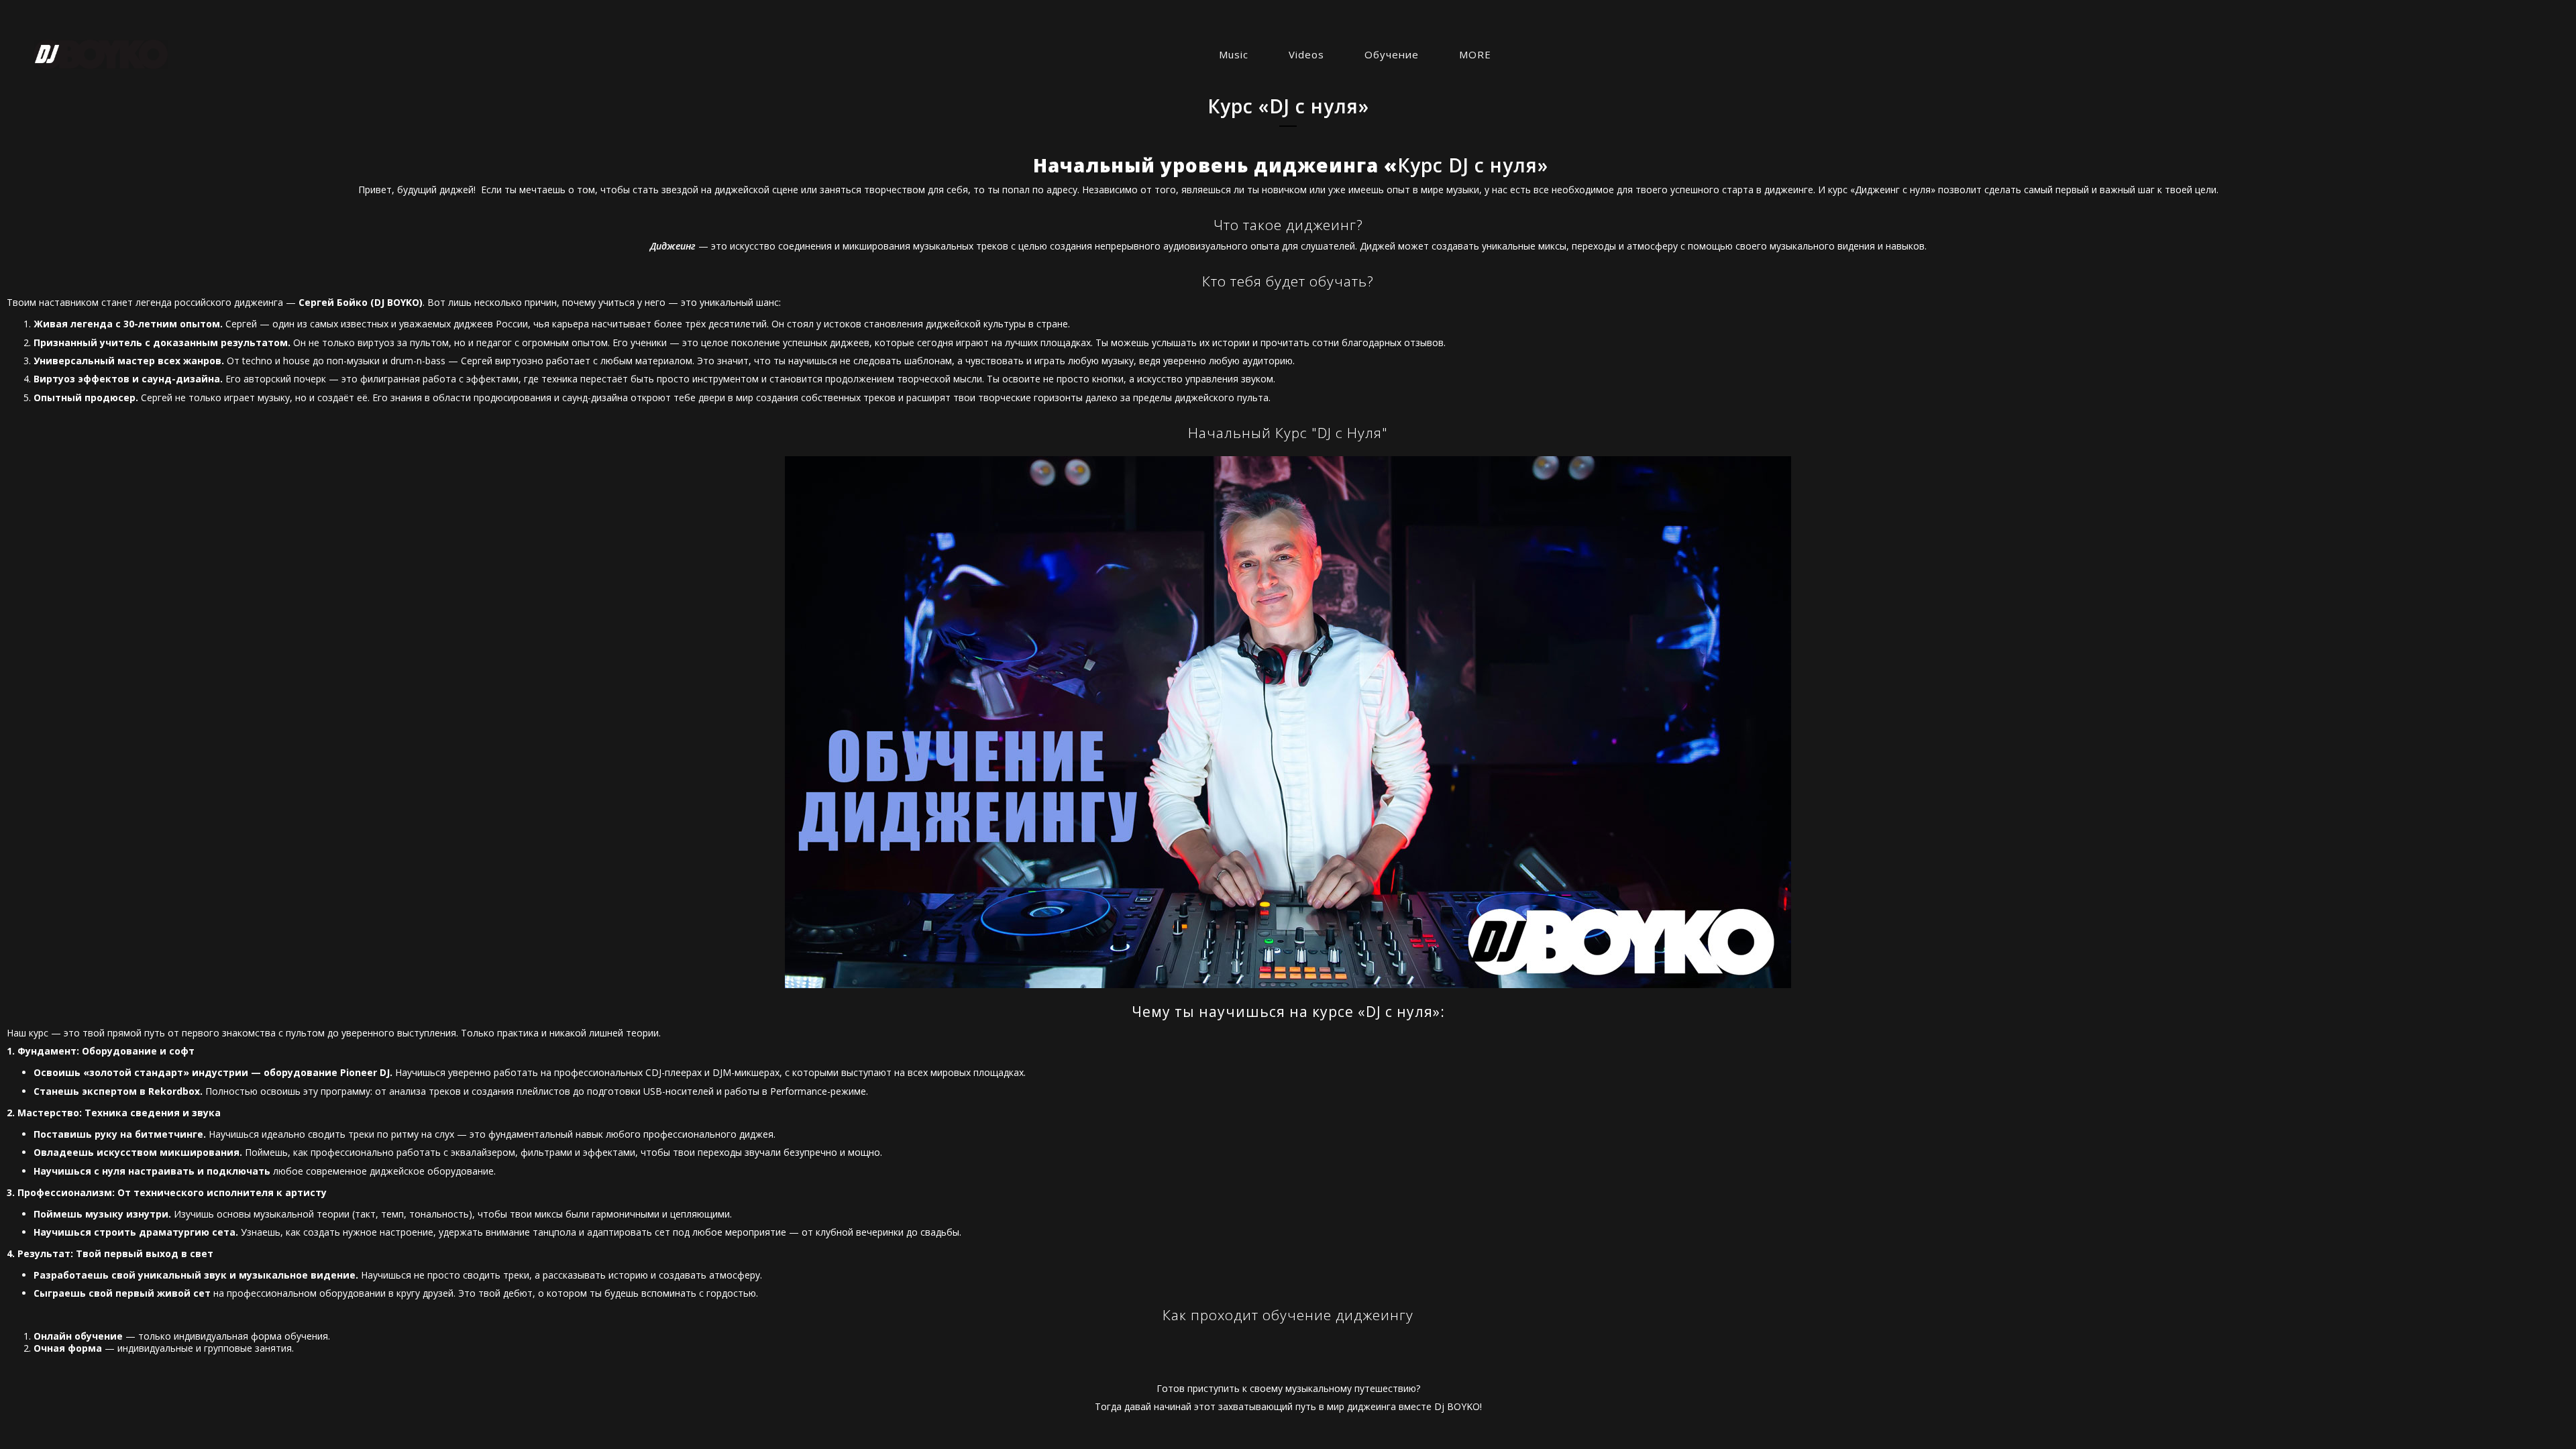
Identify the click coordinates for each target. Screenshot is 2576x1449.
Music (1234, 54)
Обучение (1392, 54)
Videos (1306, 54)
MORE (1475, 54)
